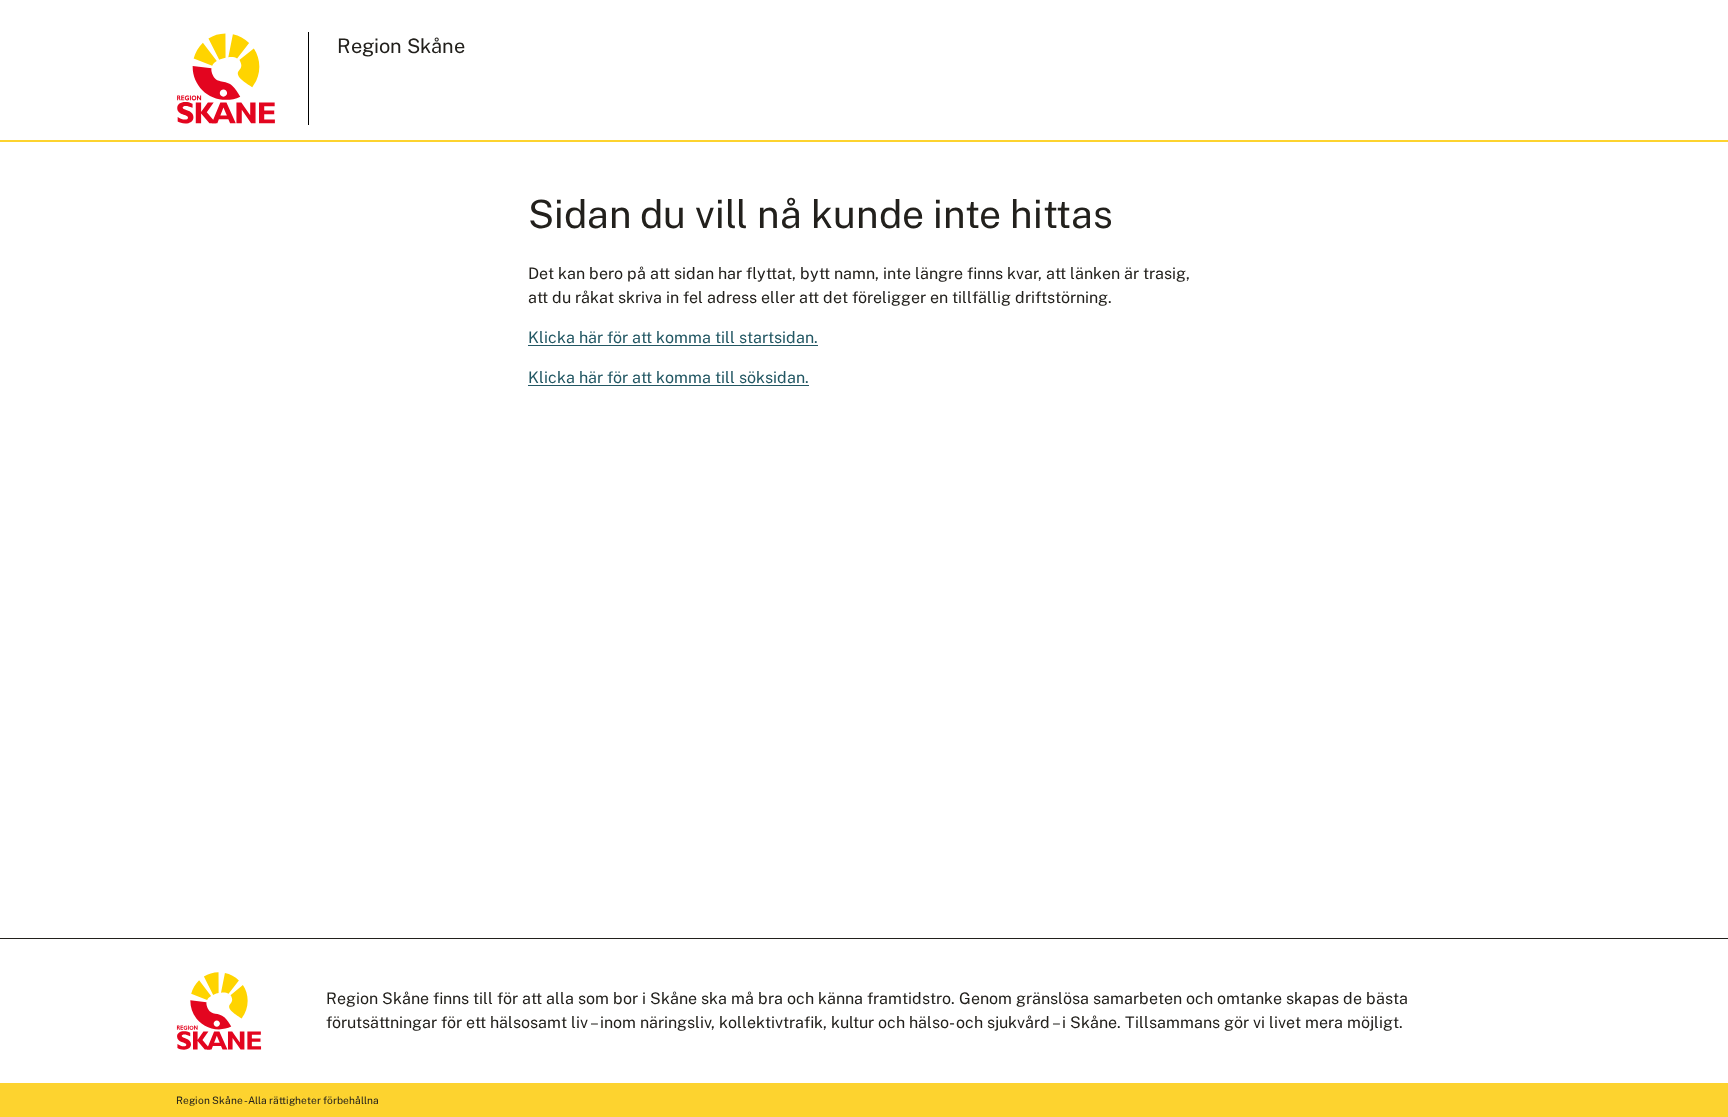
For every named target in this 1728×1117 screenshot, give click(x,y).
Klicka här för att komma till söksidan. (668, 377)
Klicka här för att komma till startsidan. (673, 337)
